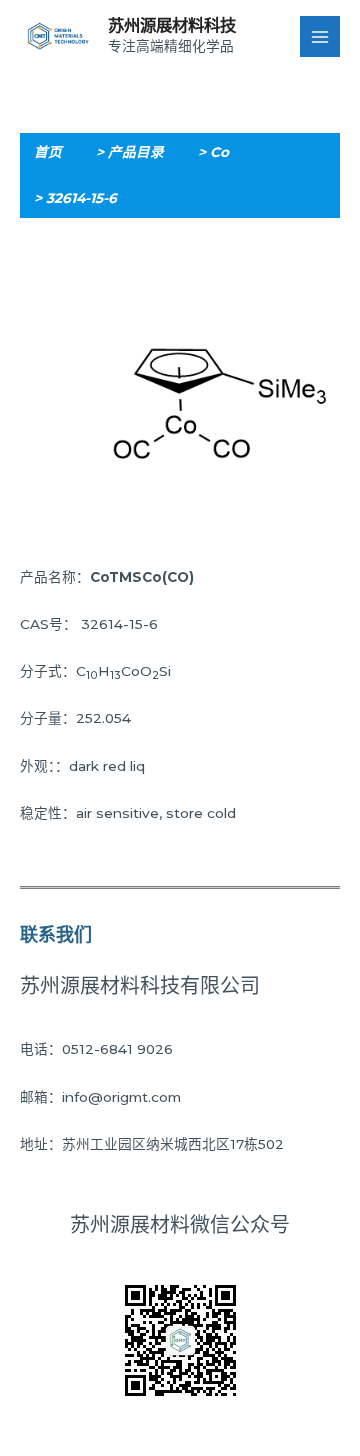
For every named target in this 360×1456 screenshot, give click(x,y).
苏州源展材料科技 (172, 25)
